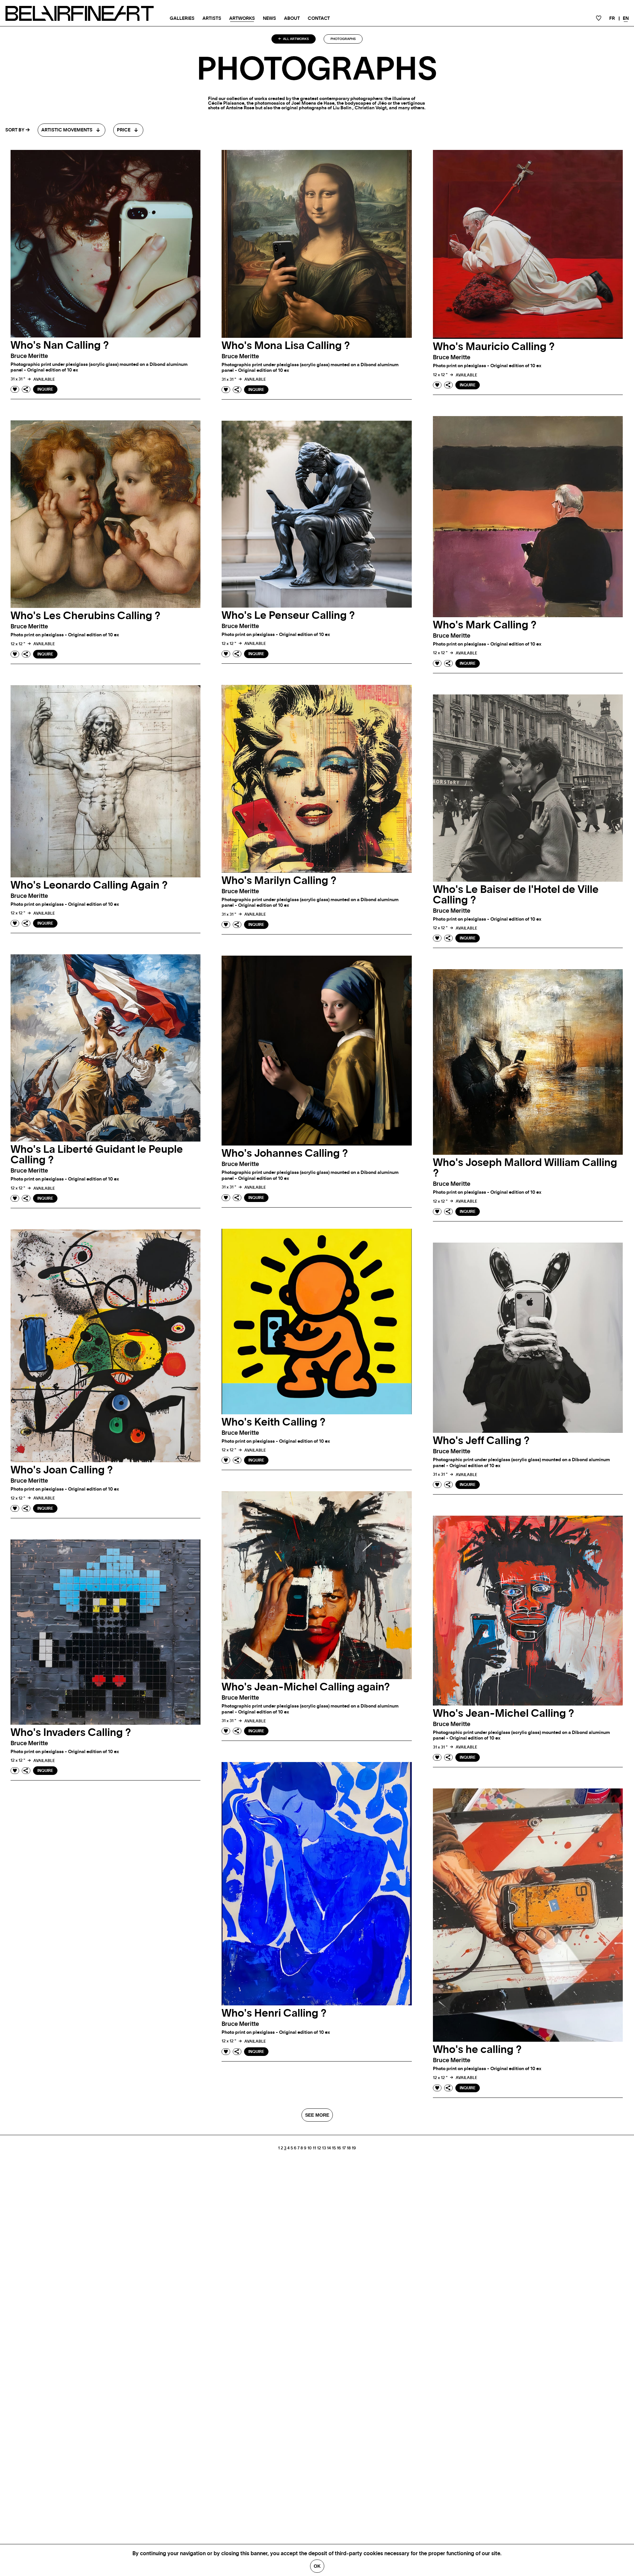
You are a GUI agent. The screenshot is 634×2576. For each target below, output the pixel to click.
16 (339, 2148)
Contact (319, 18)
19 (354, 2148)
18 (349, 2148)
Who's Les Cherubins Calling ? (86, 616)
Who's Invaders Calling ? (71, 1733)
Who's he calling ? (477, 2050)
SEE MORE (317, 2115)
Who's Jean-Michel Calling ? (504, 1713)
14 (329, 2148)
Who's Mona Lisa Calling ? (286, 346)
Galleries (182, 18)
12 (319, 2148)
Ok (317, 2566)
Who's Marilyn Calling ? (279, 881)
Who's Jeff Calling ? (481, 1441)
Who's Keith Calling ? (274, 1422)
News (269, 18)
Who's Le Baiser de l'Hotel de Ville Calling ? (516, 895)
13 (324, 2148)
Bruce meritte (29, 356)
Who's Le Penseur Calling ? (288, 616)
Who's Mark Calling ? (485, 625)
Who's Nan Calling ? (60, 345)
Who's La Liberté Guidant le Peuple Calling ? (97, 1155)
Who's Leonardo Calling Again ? (89, 885)
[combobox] (71, 130)
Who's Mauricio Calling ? (494, 347)
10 (310, 2148)
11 (314, 2148)
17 (344, 2148)
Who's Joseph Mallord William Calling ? (525, 1168)
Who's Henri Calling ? (274, 2013)
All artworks (296, 39)
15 (334, 2148)
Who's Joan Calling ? (62, 1470)
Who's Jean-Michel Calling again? (306, 1687)
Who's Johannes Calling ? (285, 1153)
